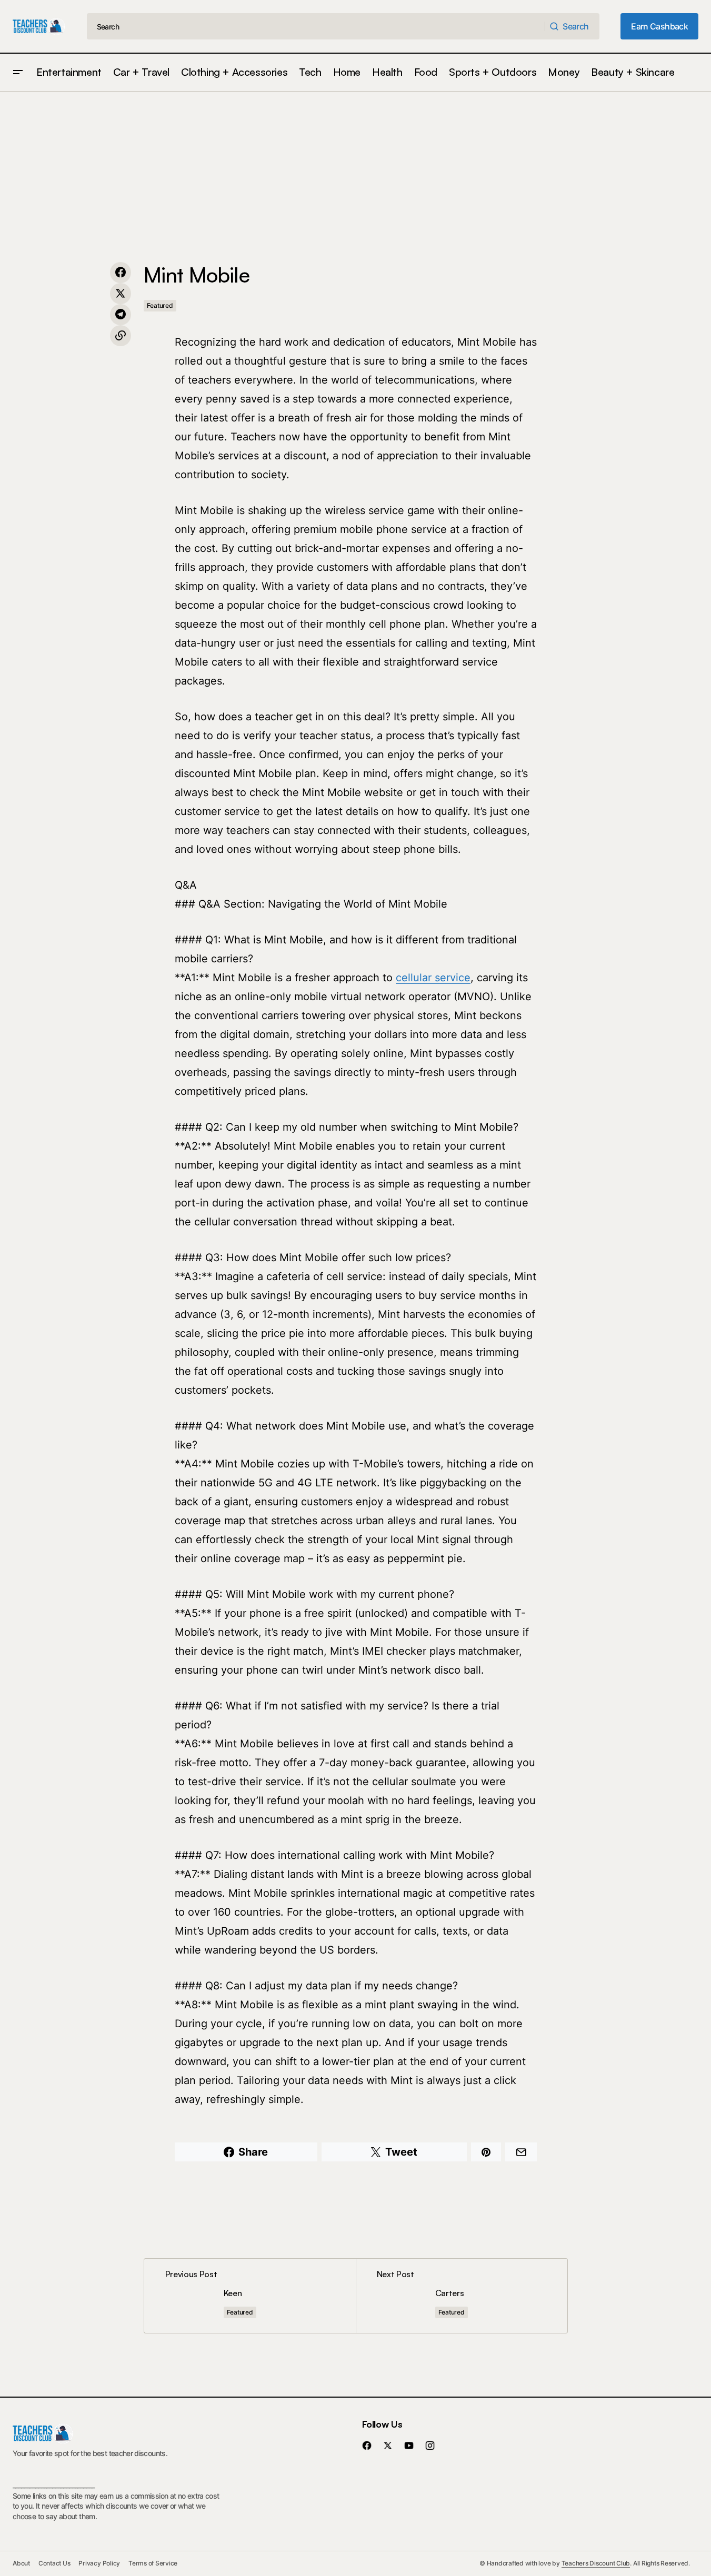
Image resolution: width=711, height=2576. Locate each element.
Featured (160, 305)
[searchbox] (316, 26)
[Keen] (250, 2296)
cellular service (433, 978)
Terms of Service (153, 2563)
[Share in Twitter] (121, 294)
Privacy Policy (99, 2563)
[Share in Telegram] (121, 315)
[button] (18, 72)
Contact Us (54, 2563)
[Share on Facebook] (121, 273)
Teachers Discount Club (596, 2563)
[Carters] (462, 2296)
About (21, 2563)
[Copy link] (121, 336)
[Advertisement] (356, 170)
